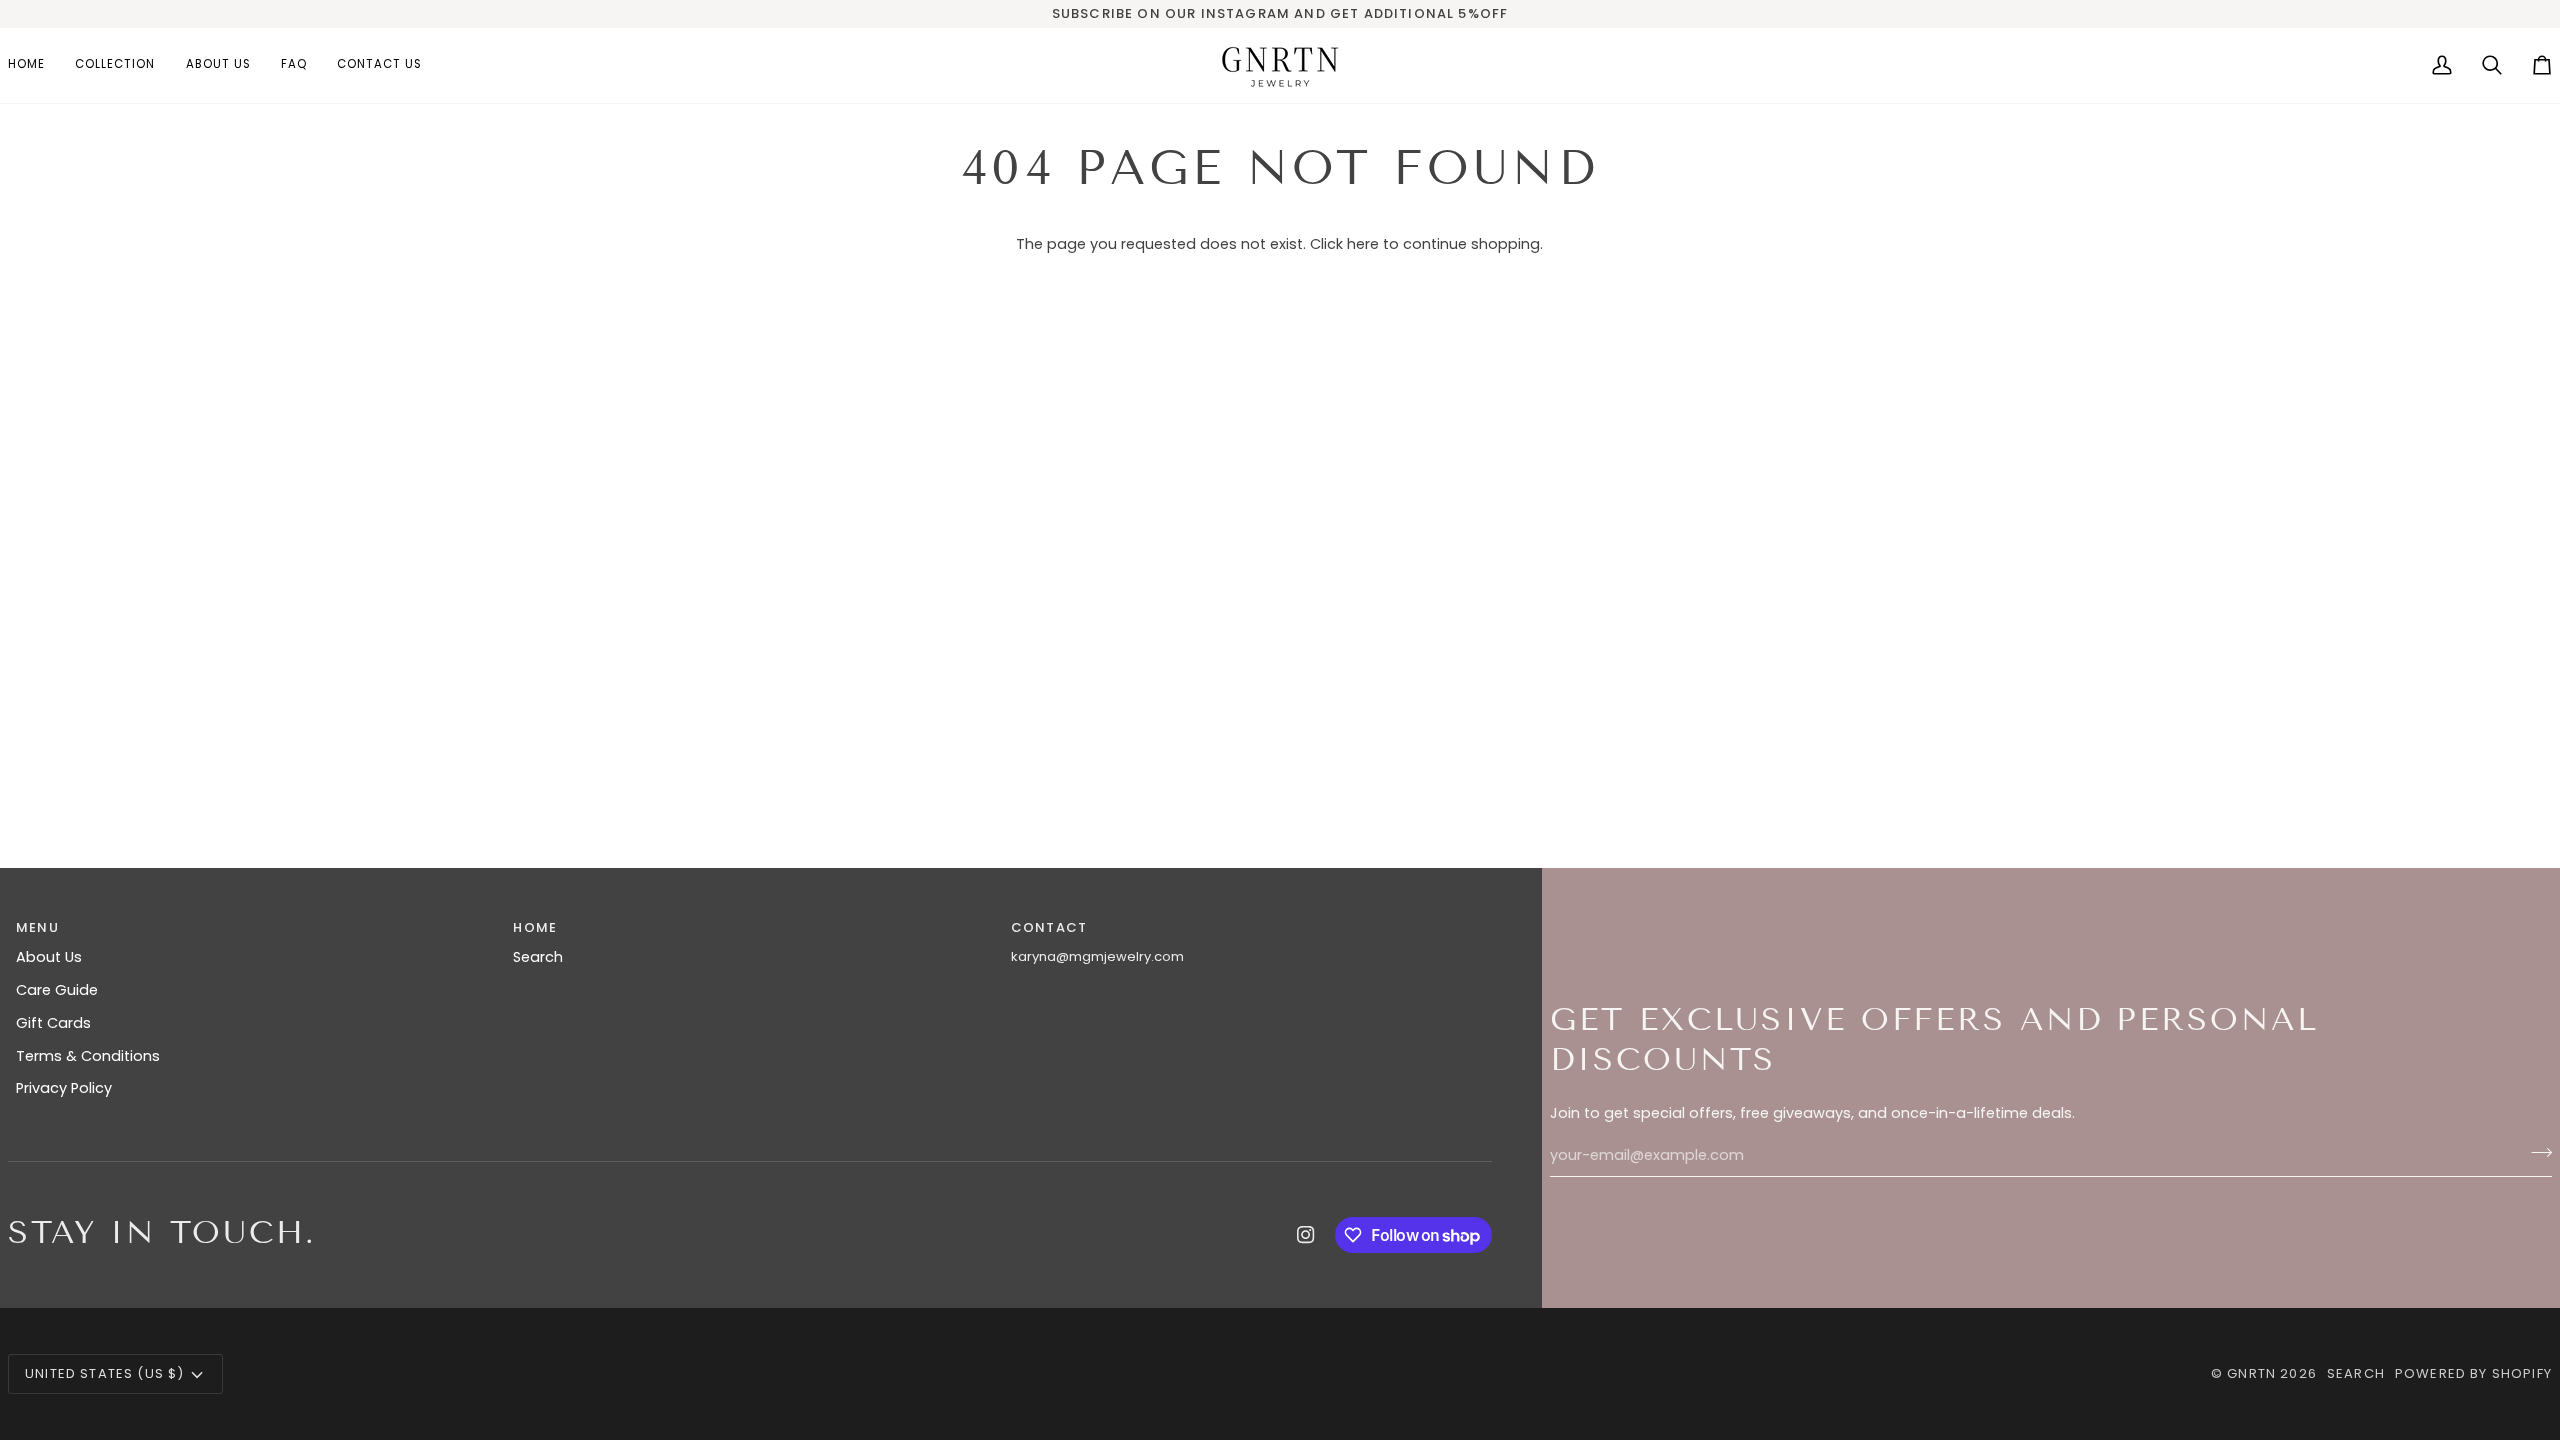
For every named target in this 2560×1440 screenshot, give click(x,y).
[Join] (2535, 1153)
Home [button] (535, 927)
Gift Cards (53, 1023)
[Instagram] (1306, 1235)
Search (538, 957)
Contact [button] (1049, 927)
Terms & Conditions (88, 1056)
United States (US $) (104, 1373)
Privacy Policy (64, 1088)
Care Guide (57, 990)
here (1363, 244)
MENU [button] (37, 927)
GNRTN (2251, 1373)
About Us (49, 957)
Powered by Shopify (2473, 1373)
